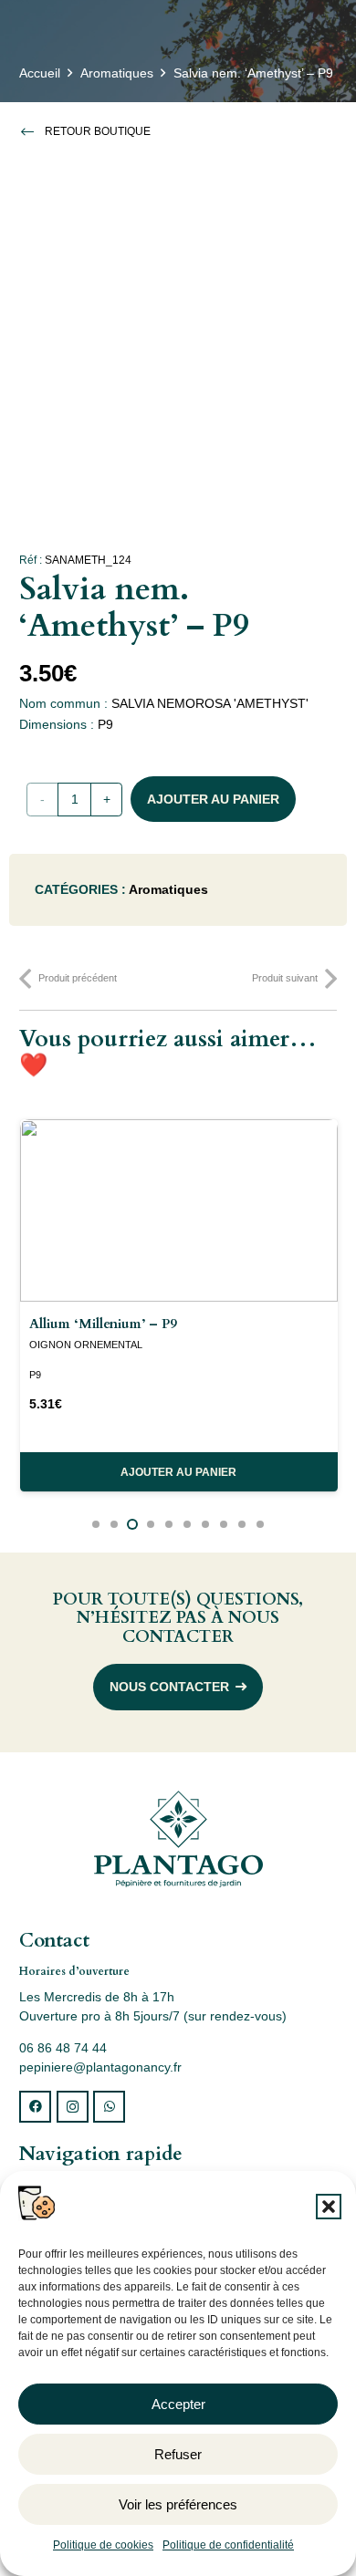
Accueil (40, 73)
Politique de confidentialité (228, 2545)
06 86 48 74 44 (63, 2048)
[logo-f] (178, 1839)
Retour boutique (98, 131)
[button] (329, 2207)
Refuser (178, 2454)
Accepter (178, 2404)
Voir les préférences (178, 2504)
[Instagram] (73, 2107)
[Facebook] (35, 2107)
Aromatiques (117, 73)
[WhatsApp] (109, 2107)
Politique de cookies (103, 2545)
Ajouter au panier (213, 799)
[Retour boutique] (32, 131)
